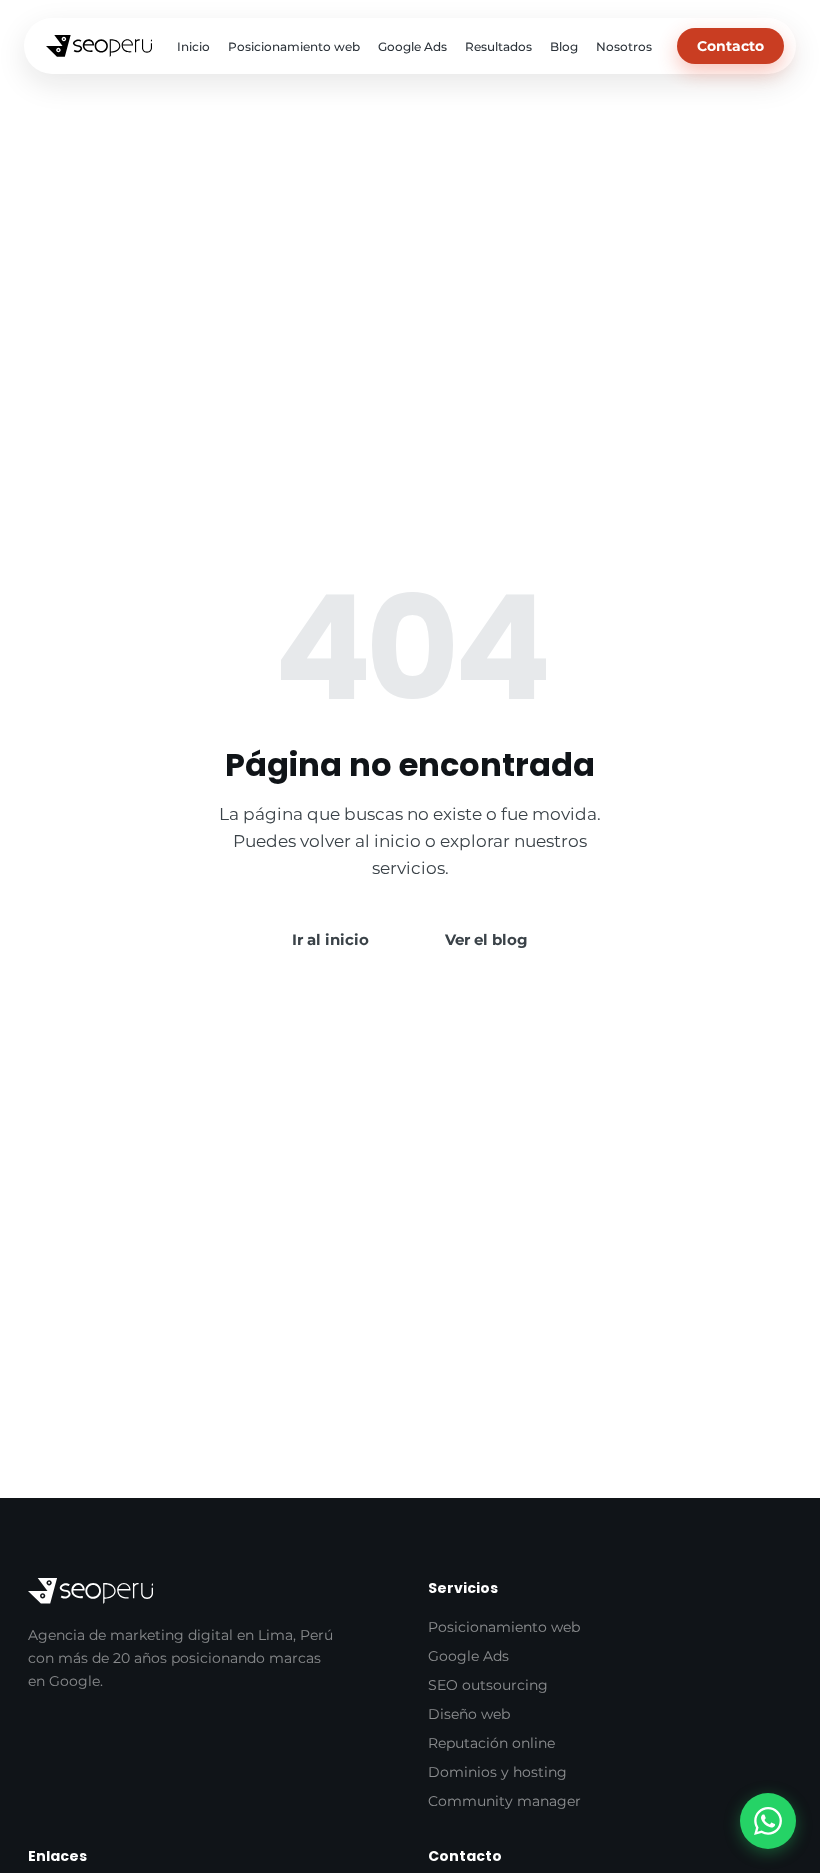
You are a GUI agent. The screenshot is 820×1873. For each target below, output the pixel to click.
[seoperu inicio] (99, 46)
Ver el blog (486, 939)
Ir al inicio (330, 939)
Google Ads (412, 46)
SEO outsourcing (488, 1685)
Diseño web (469, 1714)
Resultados (498, 46)
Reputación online (491, 1743)
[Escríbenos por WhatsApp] (768, 1821)
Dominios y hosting (497, 1772)
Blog (564, 46)
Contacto (730, 46)
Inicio (193, 46)
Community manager (504, 1801)
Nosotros (624, 46)
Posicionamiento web (294, 46)
